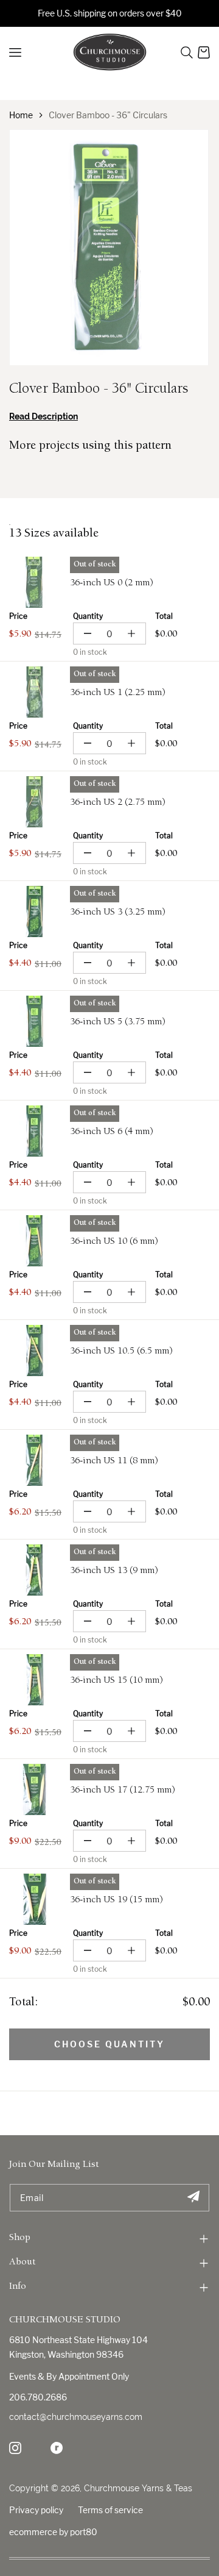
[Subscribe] (193, 2198)
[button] (187, 52)
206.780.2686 (38, 2397)
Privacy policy (36, 2510)
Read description (43, 416)
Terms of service (110, 2510)
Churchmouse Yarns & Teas (138, 2488)
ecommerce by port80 (53, 2532)
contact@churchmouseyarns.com (76, 2417)
